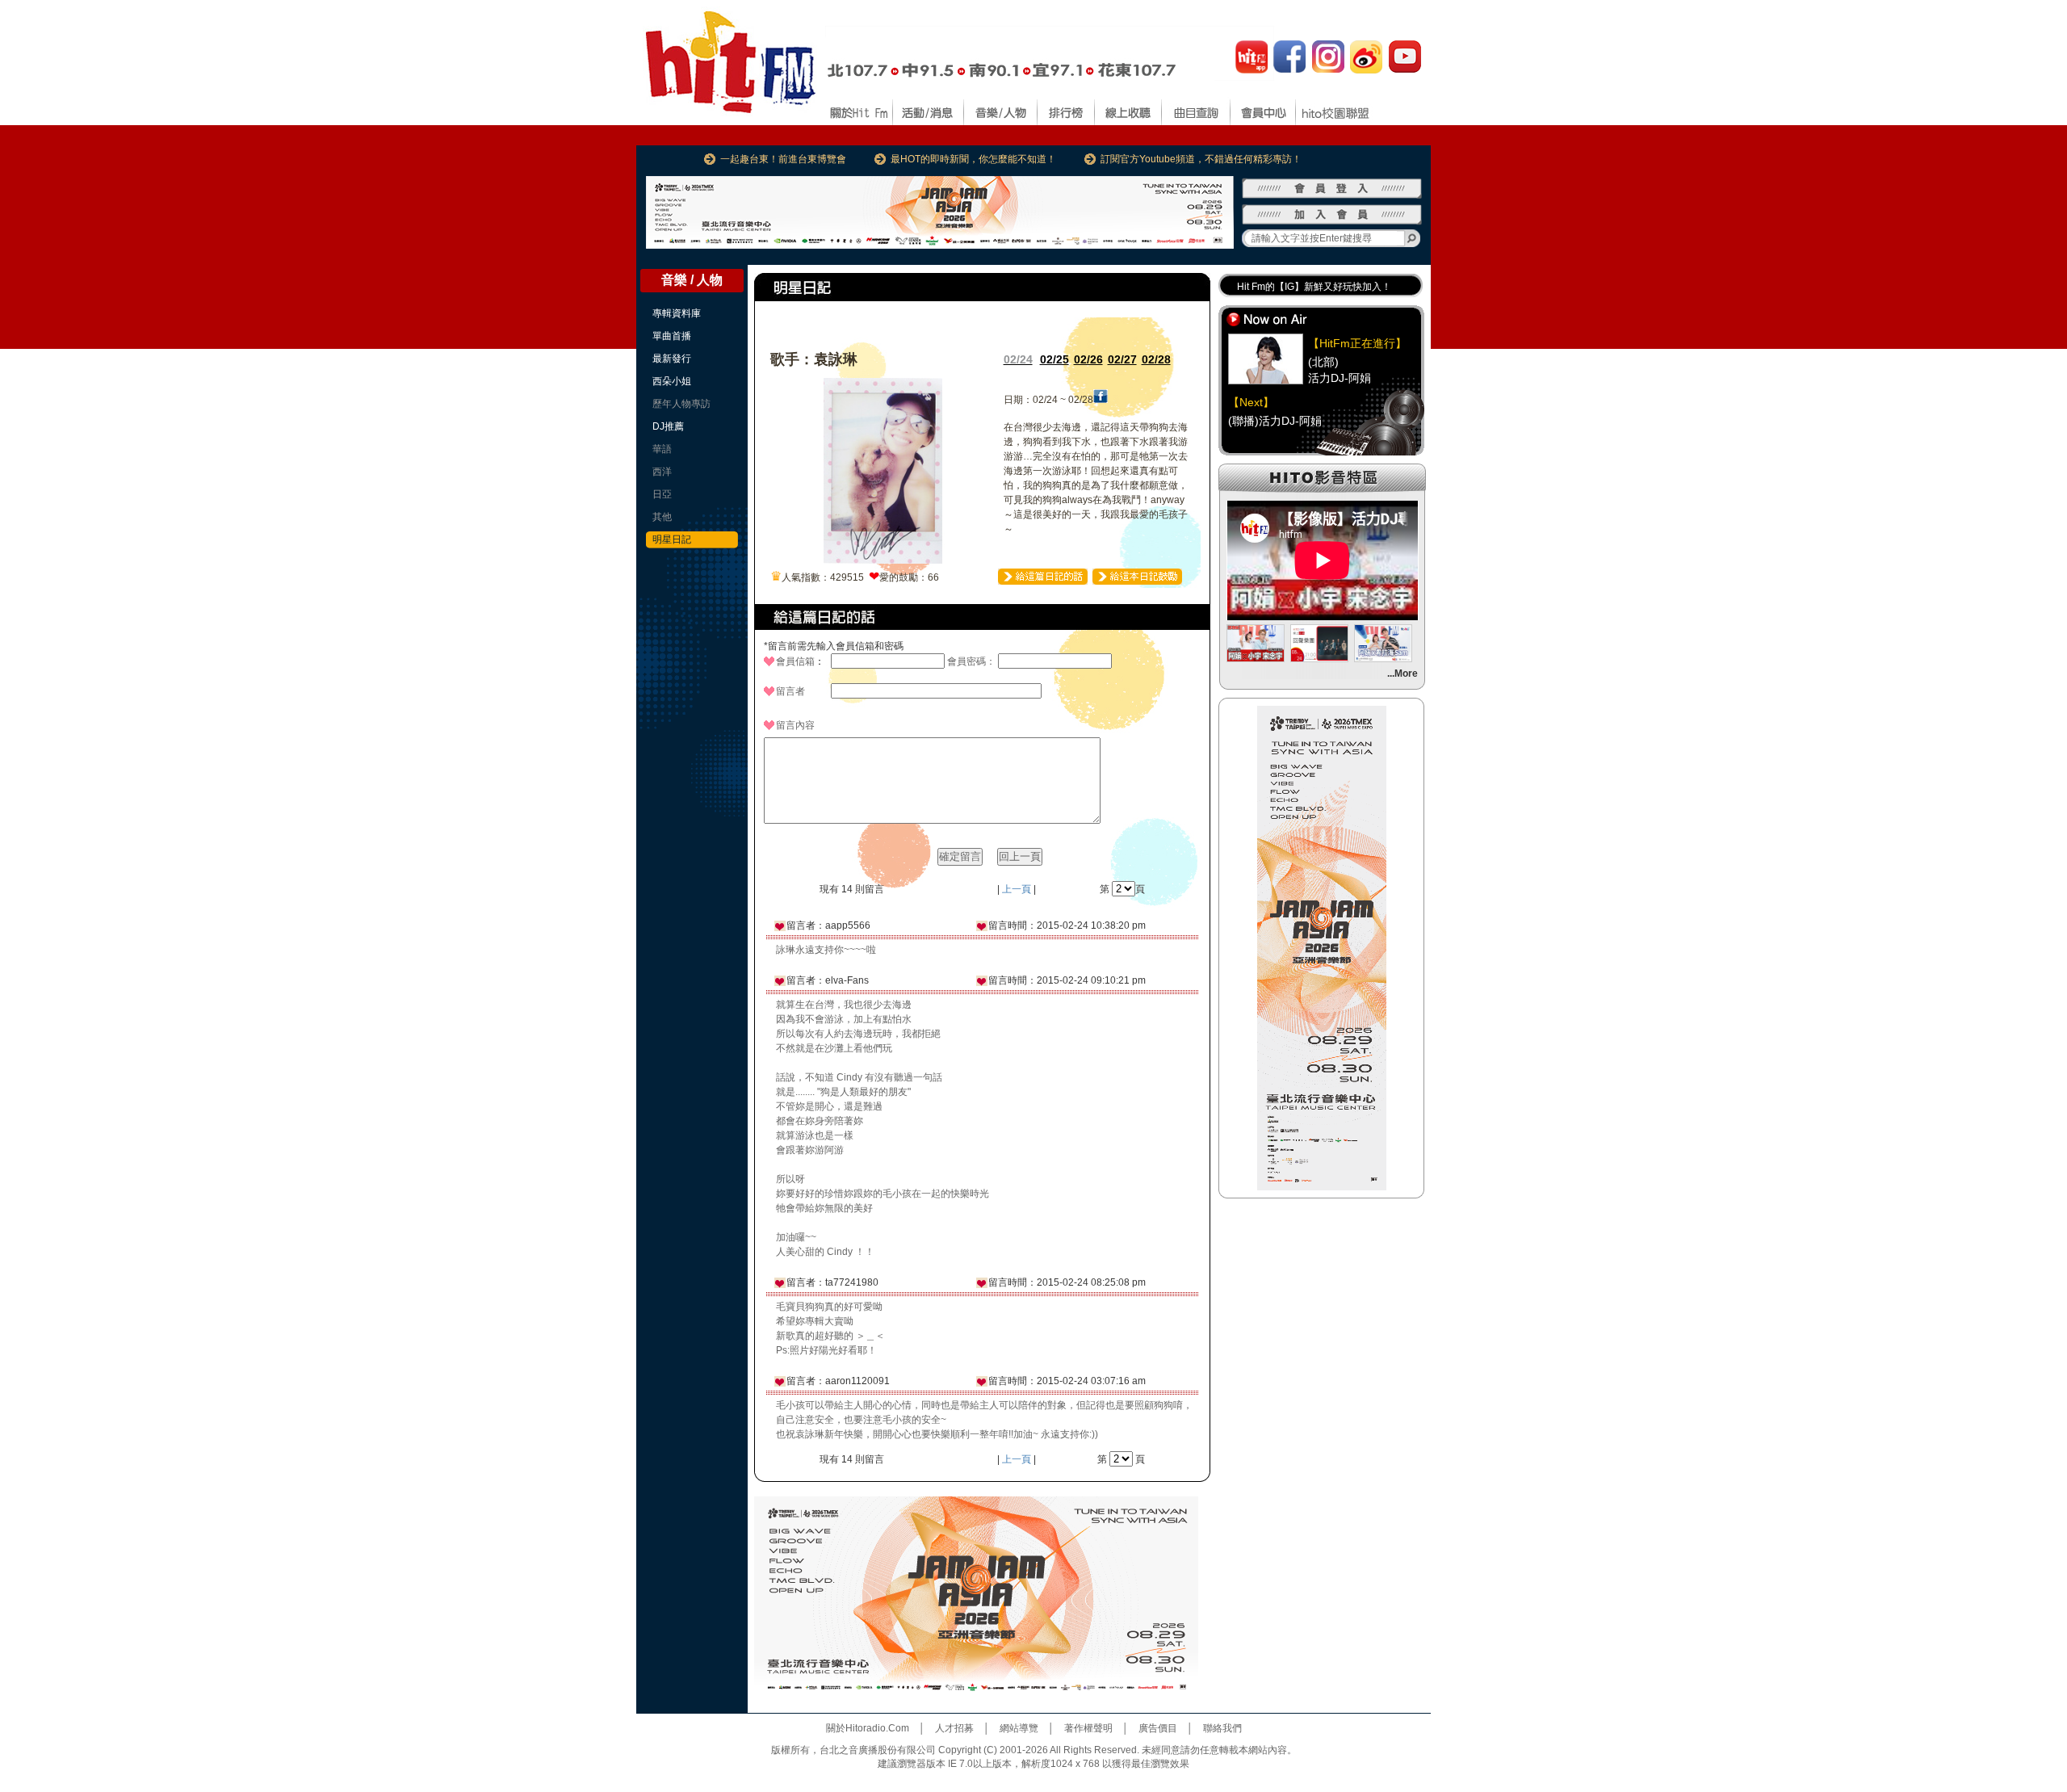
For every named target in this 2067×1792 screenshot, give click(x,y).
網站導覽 (1019, 1728)
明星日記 (672, 539)
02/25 (1054, 359)
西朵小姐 (672, 381)
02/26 (1088, 359)
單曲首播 (672, 336)
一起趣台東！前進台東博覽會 (783, 159)
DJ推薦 (668, 426)
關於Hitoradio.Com (868, 1728)
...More (1402, 674)
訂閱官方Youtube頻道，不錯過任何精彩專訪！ (1201, 159)
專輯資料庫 (677, 313)
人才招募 (954, 1728)
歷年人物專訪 (681, 404)
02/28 (1156, 359)
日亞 (662, 494)
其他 (662, 517)
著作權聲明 (1088, 1728)
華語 (662, 449)
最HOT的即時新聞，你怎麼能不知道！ (973, 159)
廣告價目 (1158, 1728)
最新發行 (672, 359)
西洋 (662, 472)
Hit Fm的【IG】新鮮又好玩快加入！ (1314, 287)
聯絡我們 (1222, 1728)
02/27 (1122, 359)
